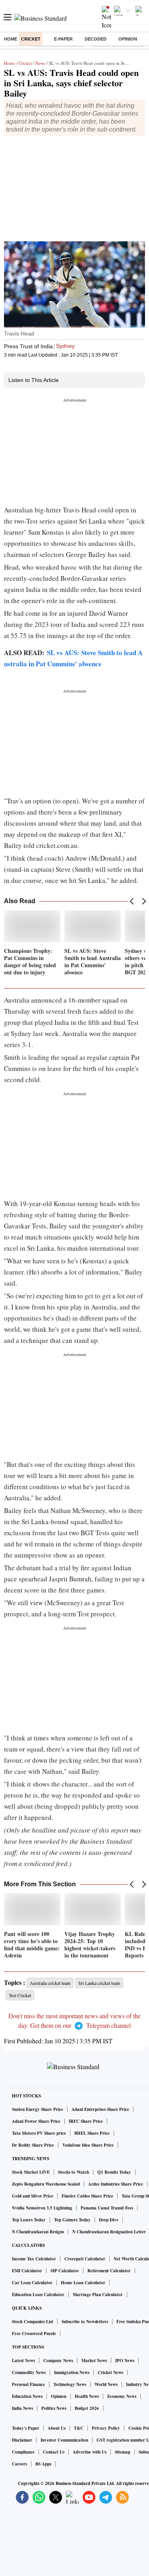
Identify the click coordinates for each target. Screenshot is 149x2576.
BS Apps (43, 2464)
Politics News (54, 2408)
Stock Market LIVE (31, 2172)
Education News (27, 2396)
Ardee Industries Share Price (116, 2184)
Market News (94, 2361)
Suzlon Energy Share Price (38, 2109)
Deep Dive (109, 2220)
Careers (19, 2464)
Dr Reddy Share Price (33, 2145)
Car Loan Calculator (32, 2283)
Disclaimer (22, 2440)
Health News (87, 2396)
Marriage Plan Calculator (98, 2295)
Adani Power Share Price (36, 2121)
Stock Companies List (33, 2322)
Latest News (23, 2361)
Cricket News (110, 2372)
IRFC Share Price (86, 2121)
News (40, 63)
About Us (57, 2428)
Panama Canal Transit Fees (107, 2208)
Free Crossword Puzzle (34, 2334)
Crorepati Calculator (85, 2259)
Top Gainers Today (72, 2220)
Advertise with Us (90, 2452)
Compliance (23, 2452)
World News (106, 2384)
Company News (58, 2361)
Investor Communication (64, 2440)
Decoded (96, 39)
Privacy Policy (106, 2428)
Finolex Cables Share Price (87, 2196)
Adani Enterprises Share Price (100, 2109)
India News (22, 2408)
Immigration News (72, 2372)
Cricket (31, 39)
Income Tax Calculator (34, 2259)
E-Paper (63, 39)
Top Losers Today (29, 2220)
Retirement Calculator (109, 2271)
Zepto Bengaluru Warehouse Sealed (46, 2184)
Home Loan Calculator (83, 2283)
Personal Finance (28, 2384)
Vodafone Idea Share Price (88, 2145)
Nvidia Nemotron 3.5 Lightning (42, 2208)
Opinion (128, 39)
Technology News (70, 2384)
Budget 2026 (87, 2408)
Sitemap (123, 2452)
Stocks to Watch (74, 2172)
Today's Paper (26, 2428)
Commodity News (29, 2372)
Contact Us (54, 2452)
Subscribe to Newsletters (85, 2322)
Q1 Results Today (114, 2172)
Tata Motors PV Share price (39, 2133)
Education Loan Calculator (38, 2295)
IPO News (125, 2361)
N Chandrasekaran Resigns (38, 2232)
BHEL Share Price (92, 2133)
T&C (79, 2428)
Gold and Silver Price (33, 2196)
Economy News (122, 2396)
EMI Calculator (27, 2271)
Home (11, 39)
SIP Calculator (65, 2271)
